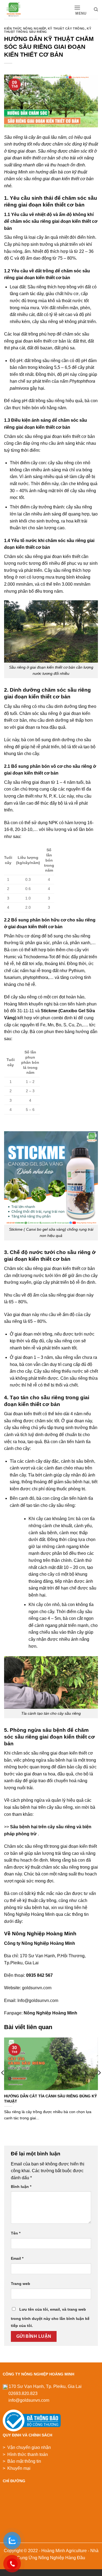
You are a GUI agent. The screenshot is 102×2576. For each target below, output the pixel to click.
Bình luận (21, 2187)
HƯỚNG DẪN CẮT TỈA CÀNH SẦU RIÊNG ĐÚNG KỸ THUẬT (50, 2099)
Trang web (21, 2284)
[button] (82, 10)
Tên (16, 2233)
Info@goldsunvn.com (38, 2000)
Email (17, 2258)
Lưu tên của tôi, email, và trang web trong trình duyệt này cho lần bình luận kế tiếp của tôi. (50, 2317)
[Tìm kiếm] (96, 9)
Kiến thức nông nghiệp (25, 28)
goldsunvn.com (37, 1988)
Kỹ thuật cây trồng (66, 28)
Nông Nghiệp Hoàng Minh (50, 2013)
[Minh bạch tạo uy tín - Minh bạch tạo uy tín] (25, 9)
